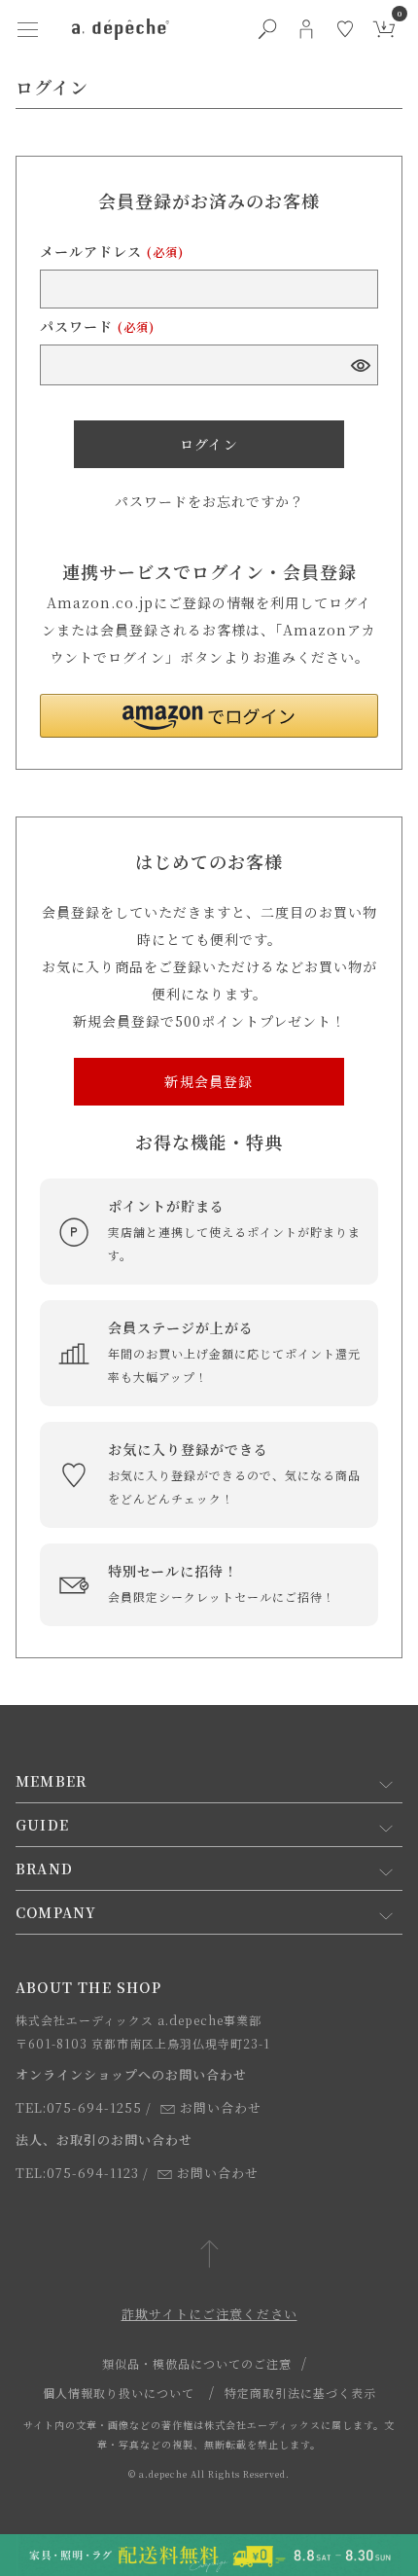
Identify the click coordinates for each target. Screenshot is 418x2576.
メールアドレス (112, 251)
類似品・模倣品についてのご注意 (197, 2363)
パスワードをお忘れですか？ (209, 501)
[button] (209, 716)
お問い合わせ (221, 2107)
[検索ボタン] (267, 29)
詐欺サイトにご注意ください (209, 2314)
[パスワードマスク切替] (360, 365)
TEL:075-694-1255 (79, 2107)
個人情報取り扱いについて (119, 2393)
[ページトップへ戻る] (209, 2255)
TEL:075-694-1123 (77, 2173)
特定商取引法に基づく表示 (300, 2393)
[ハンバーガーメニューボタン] (27, 29)
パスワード (97, 326)
